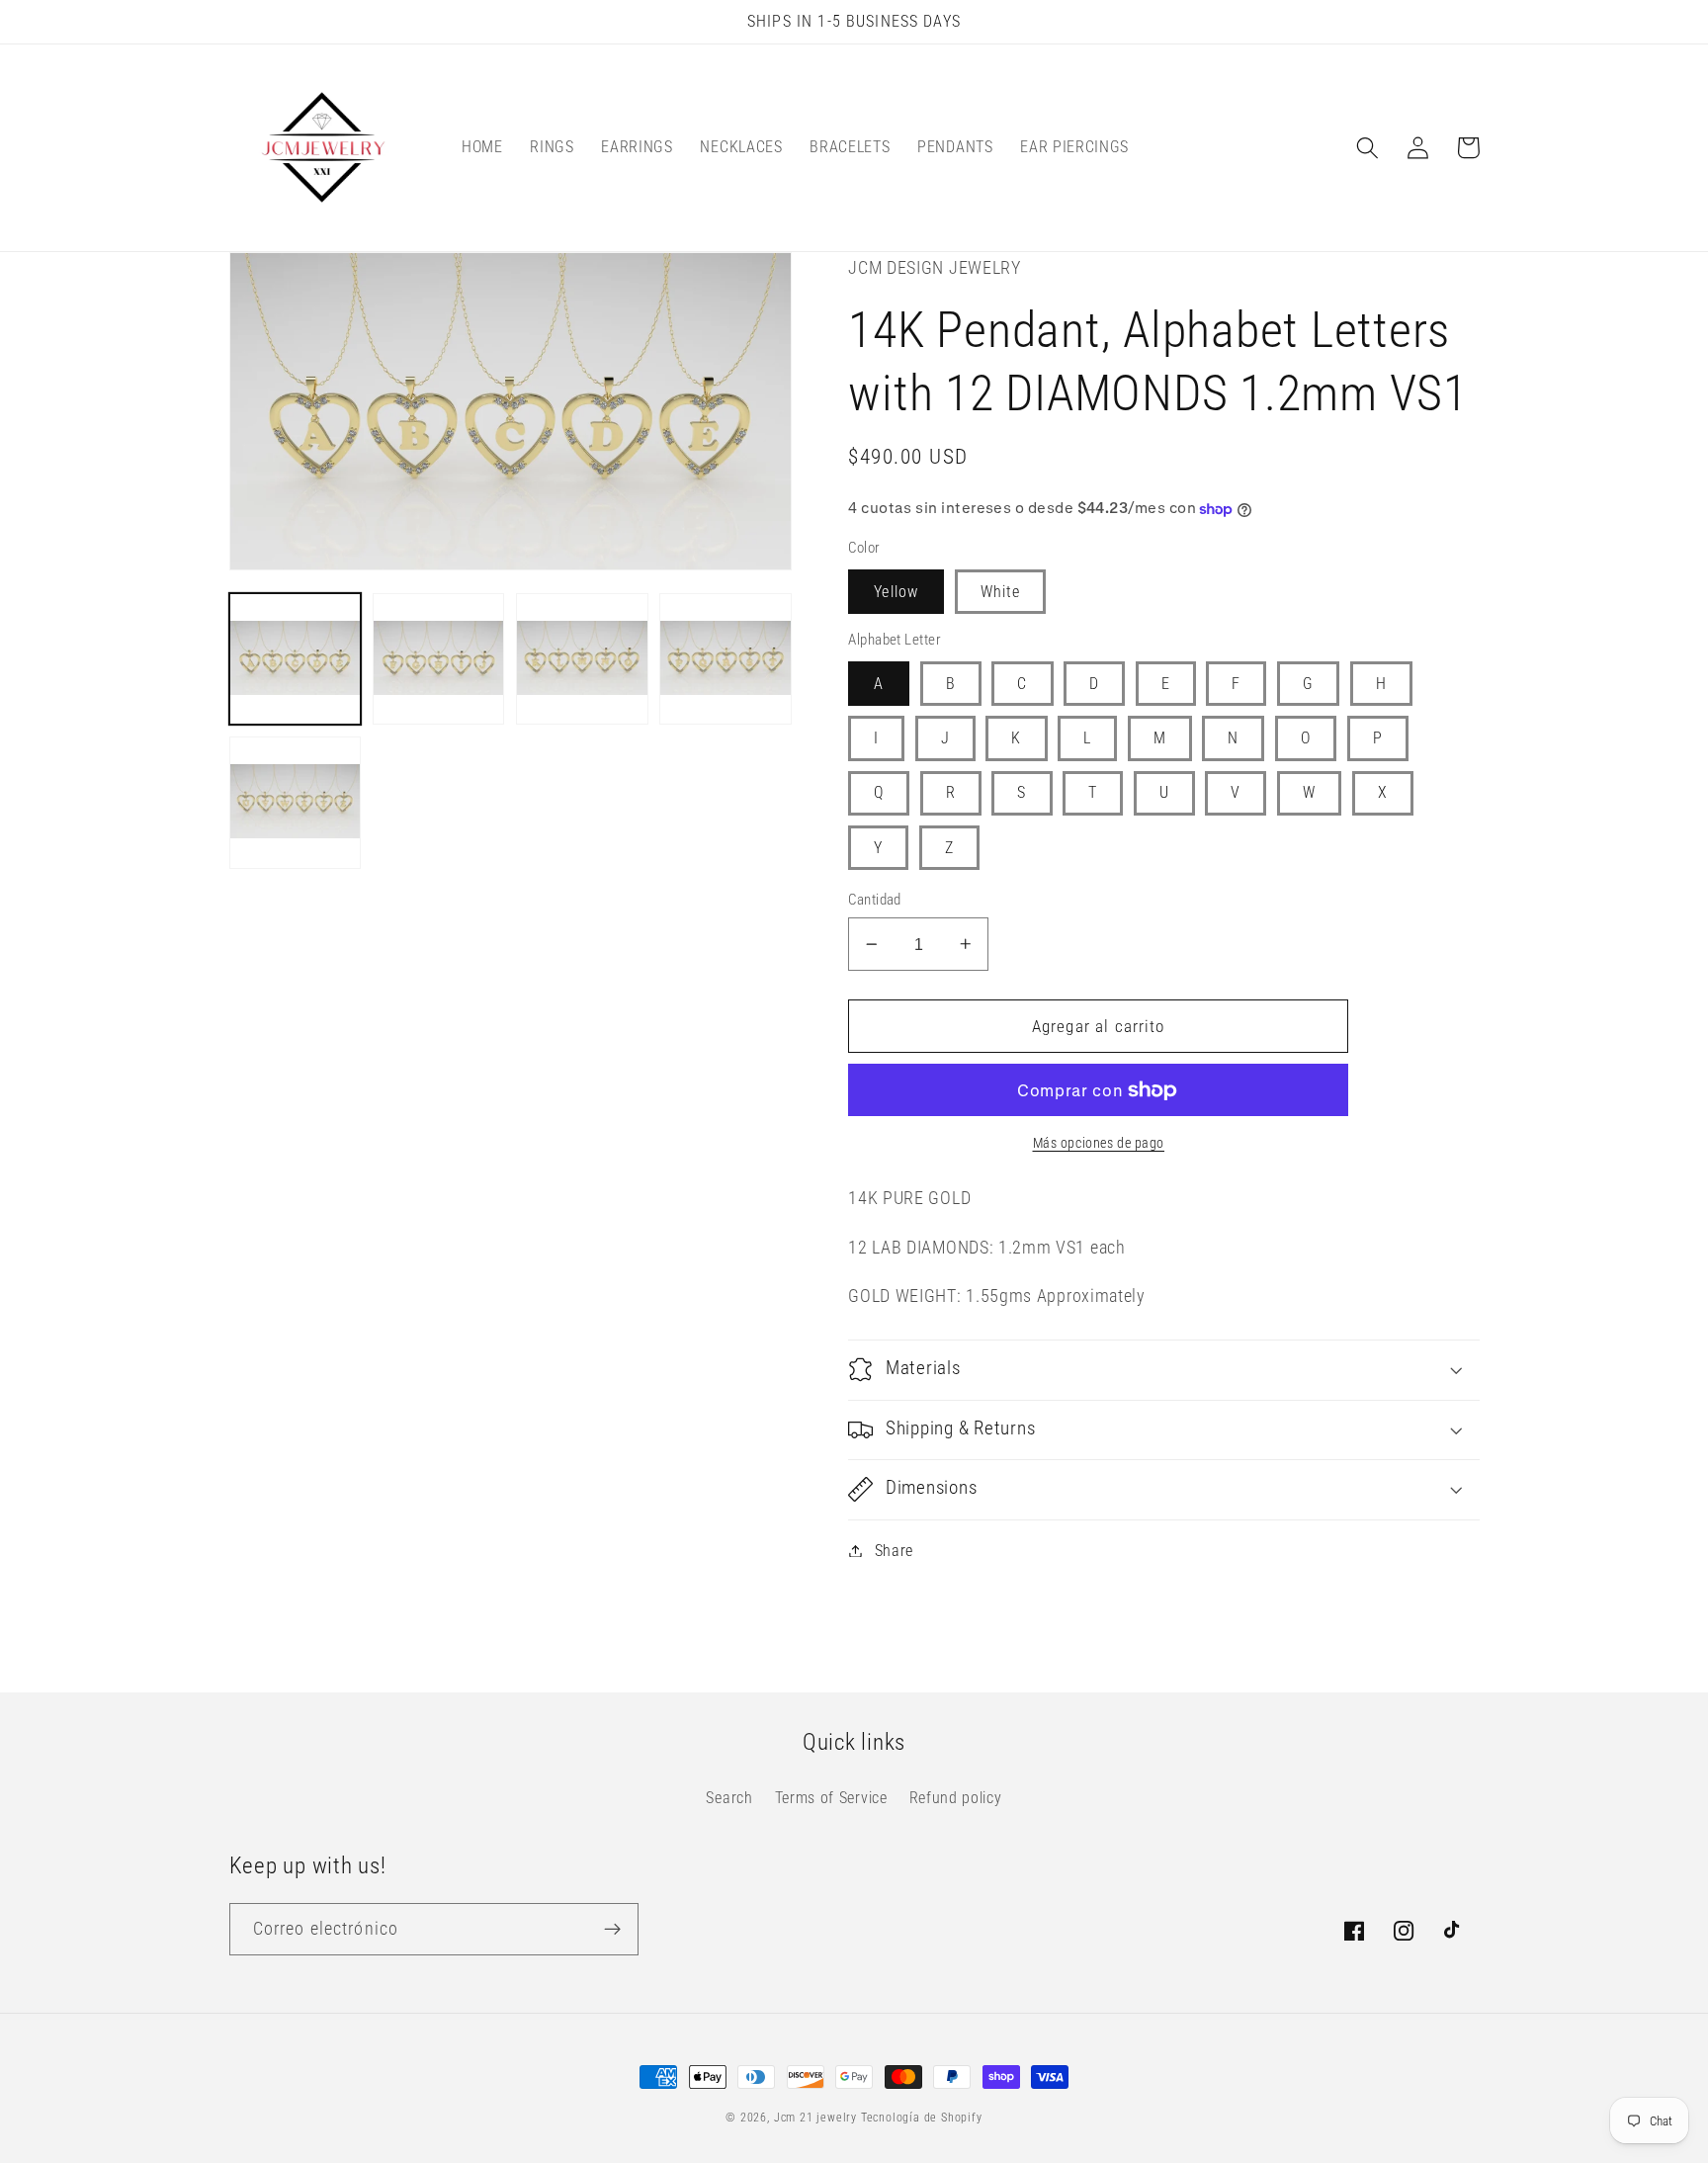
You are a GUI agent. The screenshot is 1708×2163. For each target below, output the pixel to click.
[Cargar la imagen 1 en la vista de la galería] (296, 659)
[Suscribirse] (612, 1930)
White (1001, 592)
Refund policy (956, 1798)
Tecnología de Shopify (922, 2118)
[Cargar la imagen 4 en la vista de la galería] (726, 659)
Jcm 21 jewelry (815, 2118)
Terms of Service (831, 1798)
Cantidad (875, 900)
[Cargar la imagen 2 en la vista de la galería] (439, 659)
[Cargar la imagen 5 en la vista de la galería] (296, 803)
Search (729, 1798)
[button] (1368, 148)
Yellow (896, 592)
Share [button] (894, 1551)
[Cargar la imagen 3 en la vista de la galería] (582, 659)
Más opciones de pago (1099, 1143)
